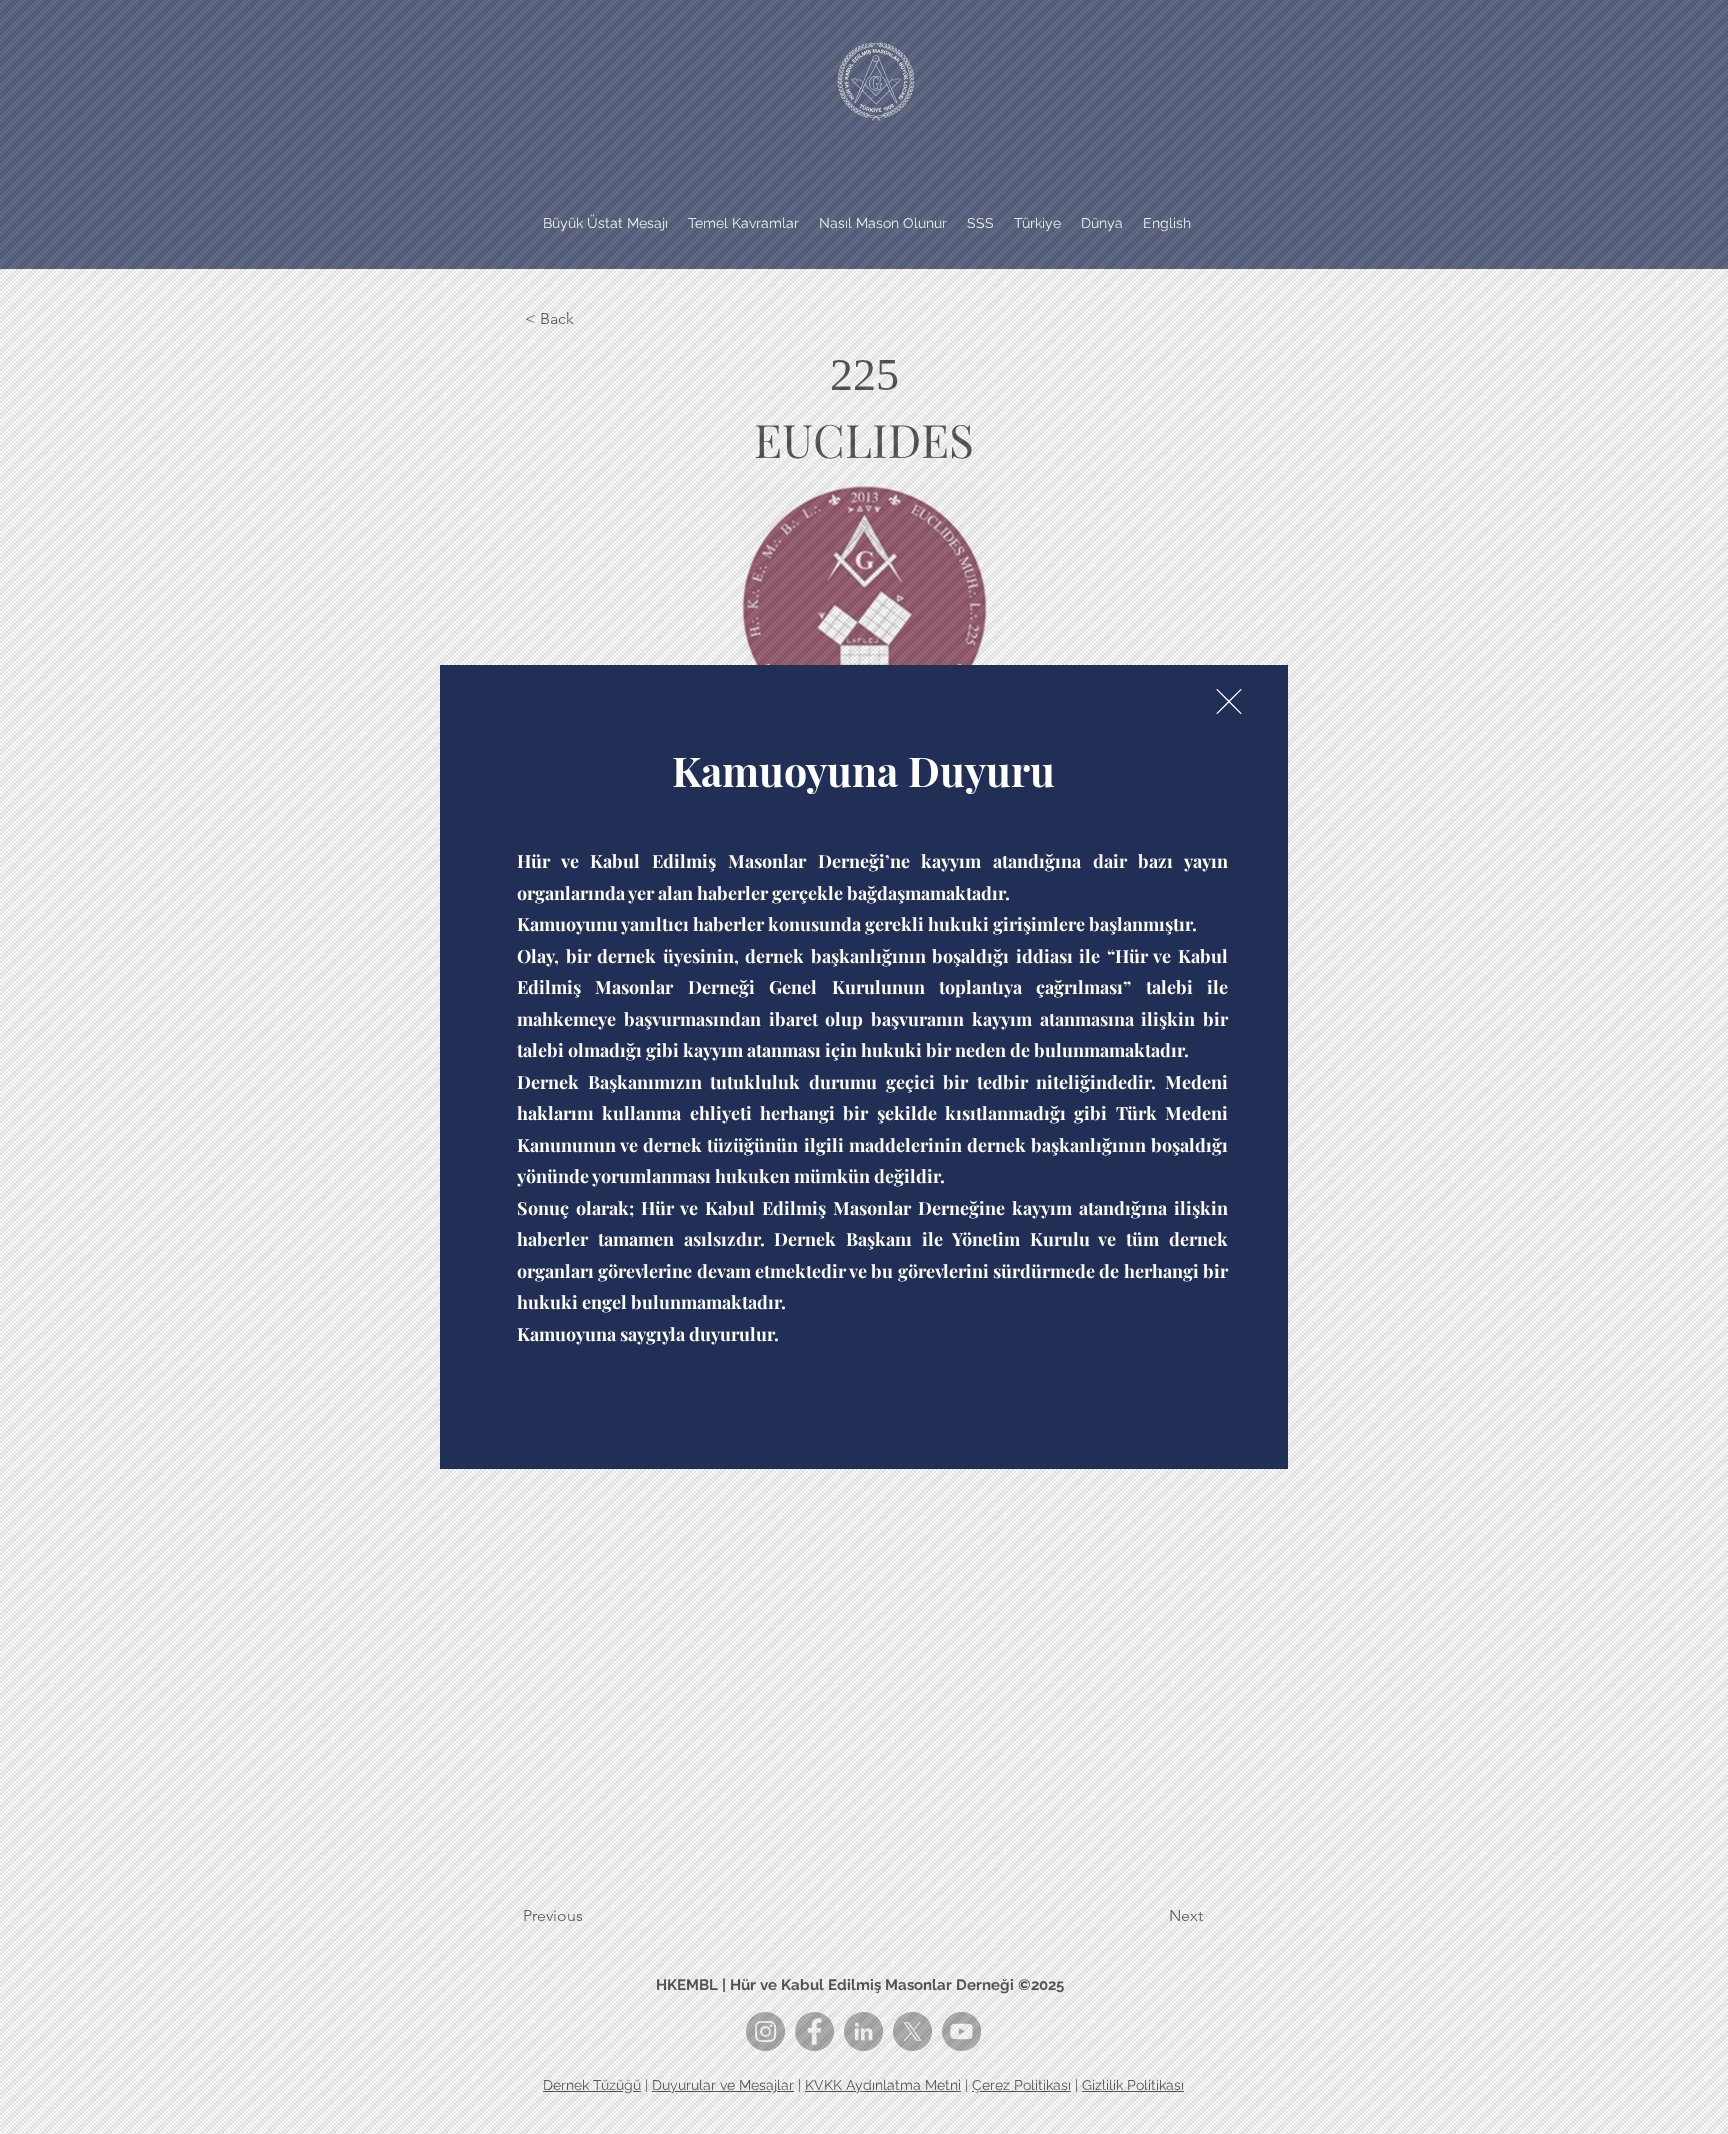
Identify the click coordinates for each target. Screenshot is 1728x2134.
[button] (1229, 701)
